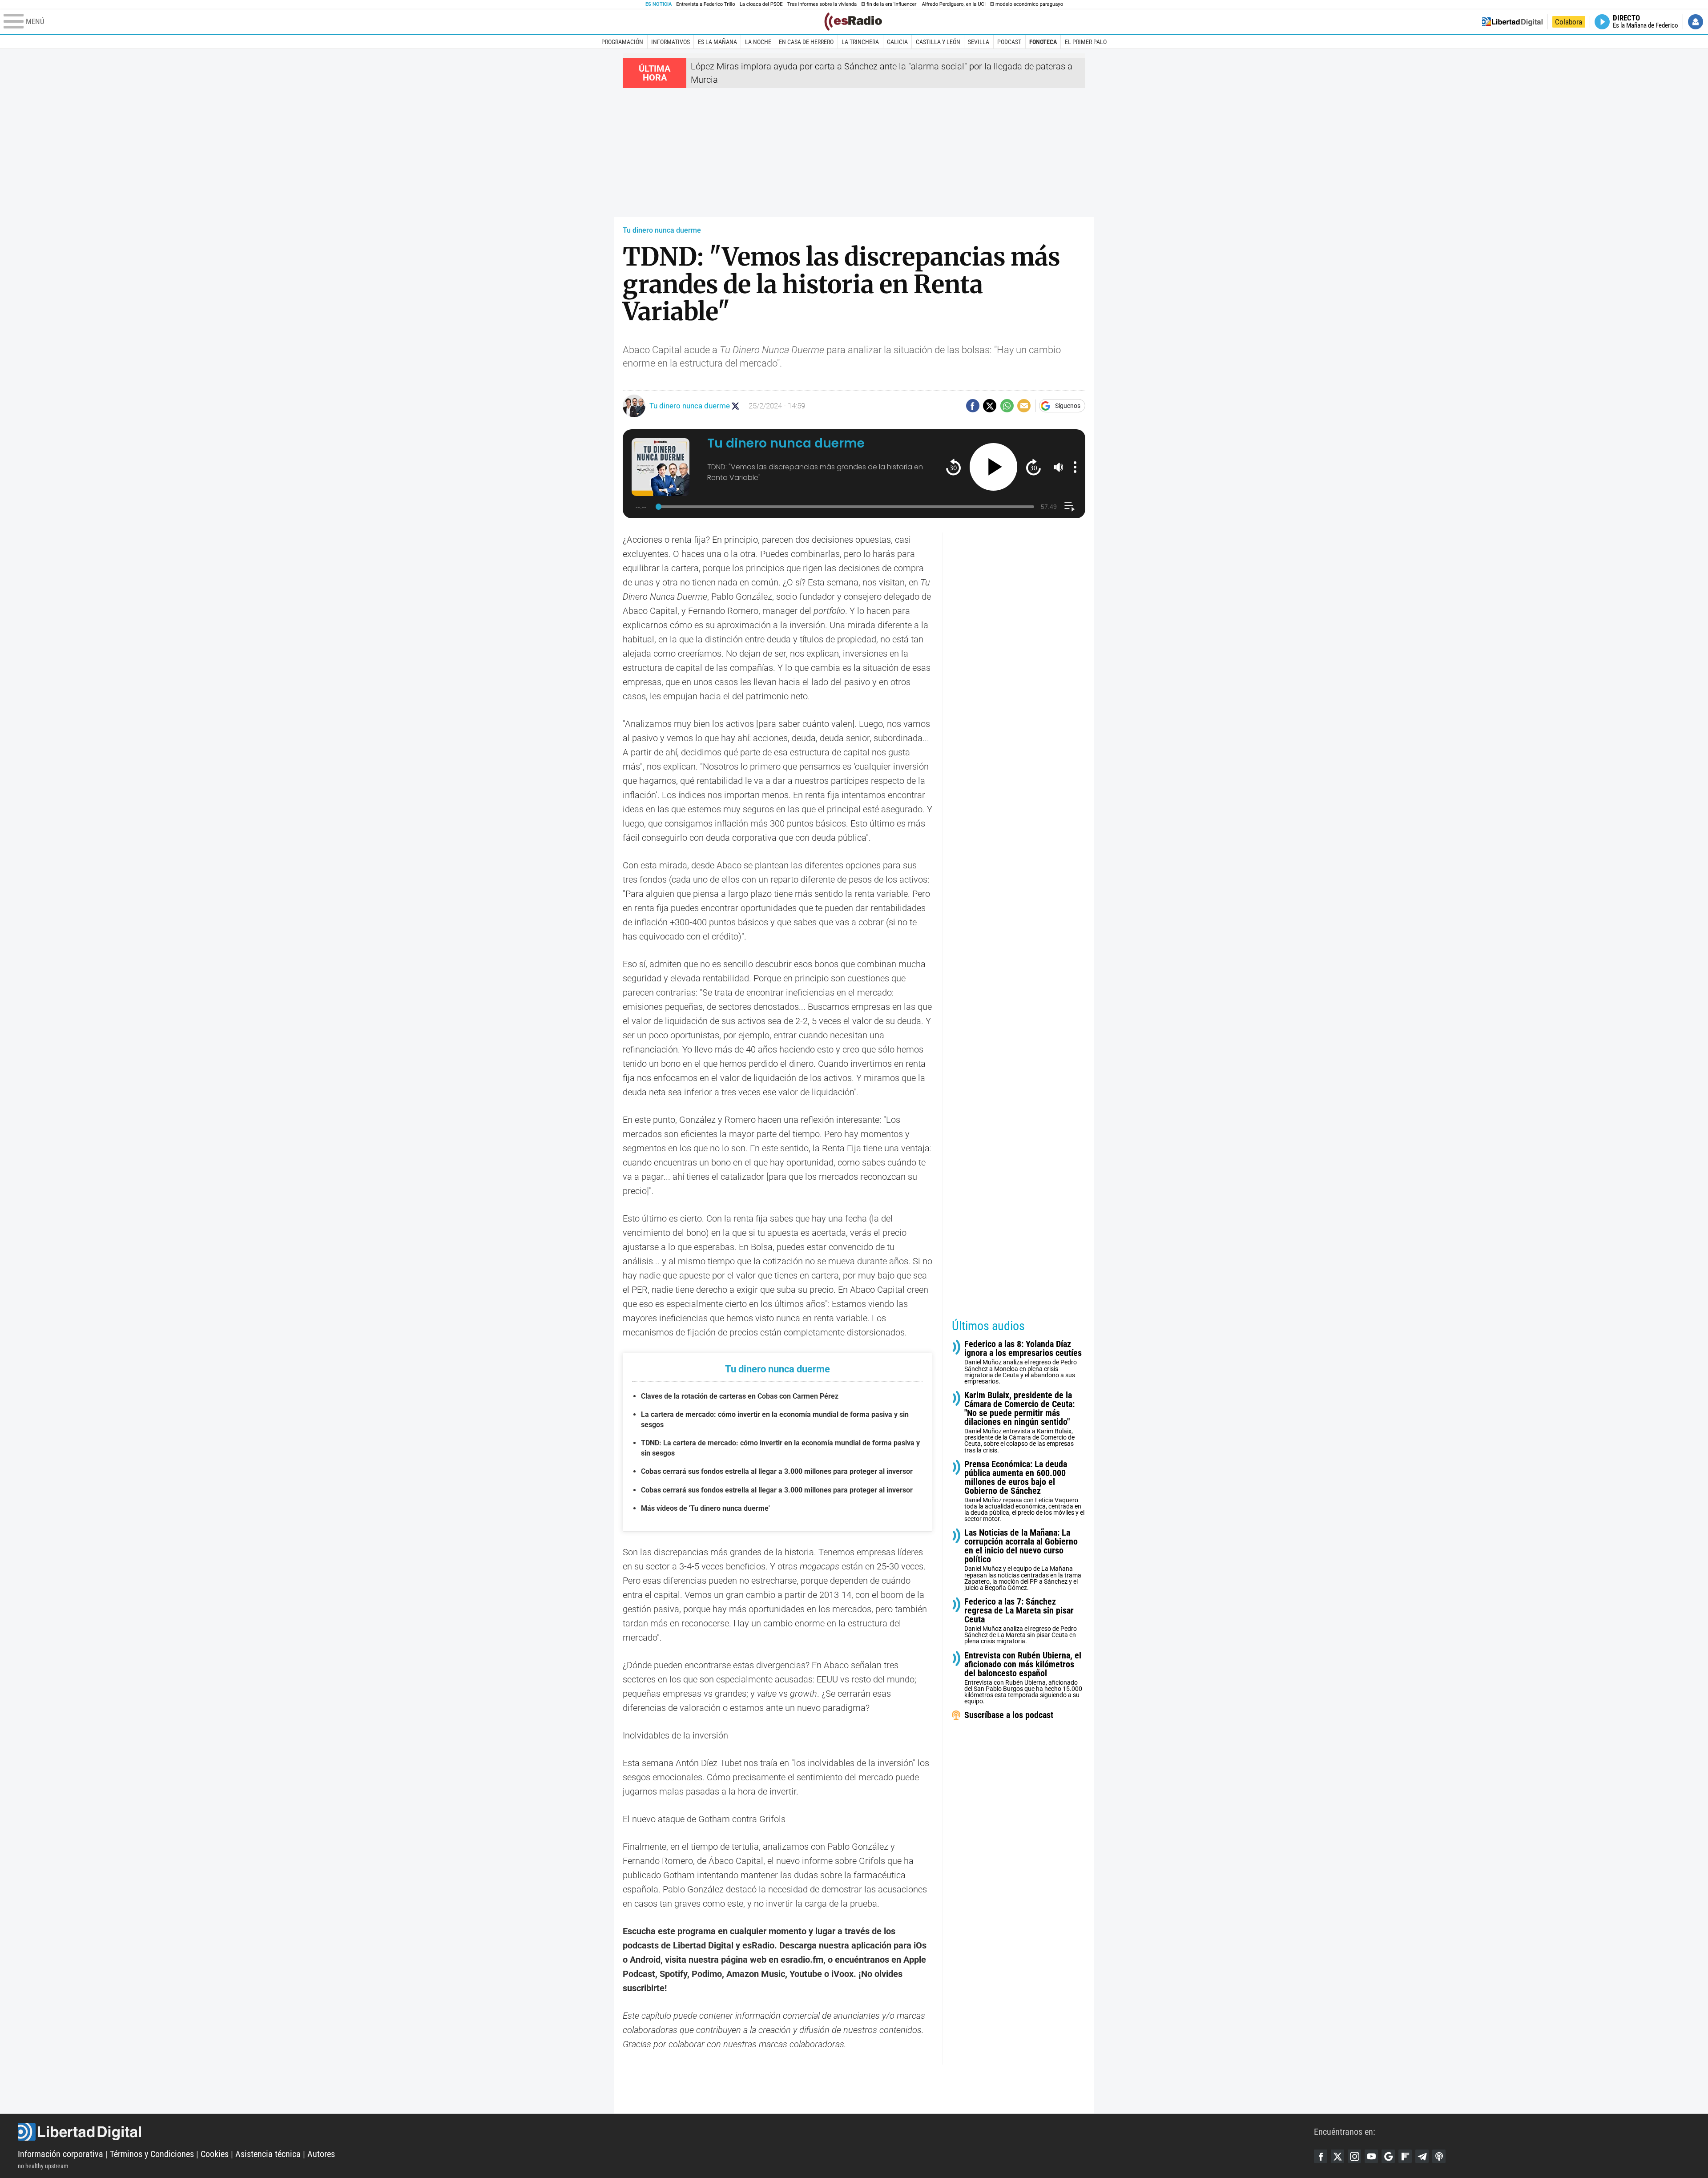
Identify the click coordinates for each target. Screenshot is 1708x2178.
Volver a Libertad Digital (1512, 22)
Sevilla (979, 42)
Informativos (671, 42)
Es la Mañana (717, 42)
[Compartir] (973, 406)
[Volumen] (1059, 467)
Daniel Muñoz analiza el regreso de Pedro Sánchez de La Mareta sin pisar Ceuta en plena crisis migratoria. (1021, 1621)
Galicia (897, 42)
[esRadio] (853, 22)
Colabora (1569, 22)
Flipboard (1405, 2156)
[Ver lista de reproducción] (1070, 506)
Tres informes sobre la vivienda (822, 4)
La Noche (758, 42)
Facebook (1321, 2156)
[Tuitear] (990, 406)
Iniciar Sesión (1696, 22)
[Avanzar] (1033, 467)
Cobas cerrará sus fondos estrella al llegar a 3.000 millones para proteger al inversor (777, 1471)
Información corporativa (60, 2154)
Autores (321, 2154)
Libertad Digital (666, 2132)
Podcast (1009, 42)
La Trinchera (860, 42)
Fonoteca (1043, 42)
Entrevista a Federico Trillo (705, 4)
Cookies (215, 2154)
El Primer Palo (1086, 42)
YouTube (1371, 2156)
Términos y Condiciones (152, 2154)
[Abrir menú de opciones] (1075, 467)
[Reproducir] (993, 467)
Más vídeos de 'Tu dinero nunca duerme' (705, 1508)
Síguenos (1068, 406)
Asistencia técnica (268, 2154)
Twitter (1337, 2156)
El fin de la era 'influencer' (889, 4)
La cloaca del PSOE (761, 4)
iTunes (1439, 2156)
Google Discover (1388, 2156)
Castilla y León (938, 42)
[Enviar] (1007, 406)
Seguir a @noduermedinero (735, 406)
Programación (622, 42)
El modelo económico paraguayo (1027, 4)
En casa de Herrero (806, 42)
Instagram (1354, 2156)
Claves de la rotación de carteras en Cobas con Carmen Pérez (740, 1396)
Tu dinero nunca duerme (662, 230)
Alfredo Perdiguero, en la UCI (954, 4)
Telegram (1422, 2156)
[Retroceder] (953, 467)
